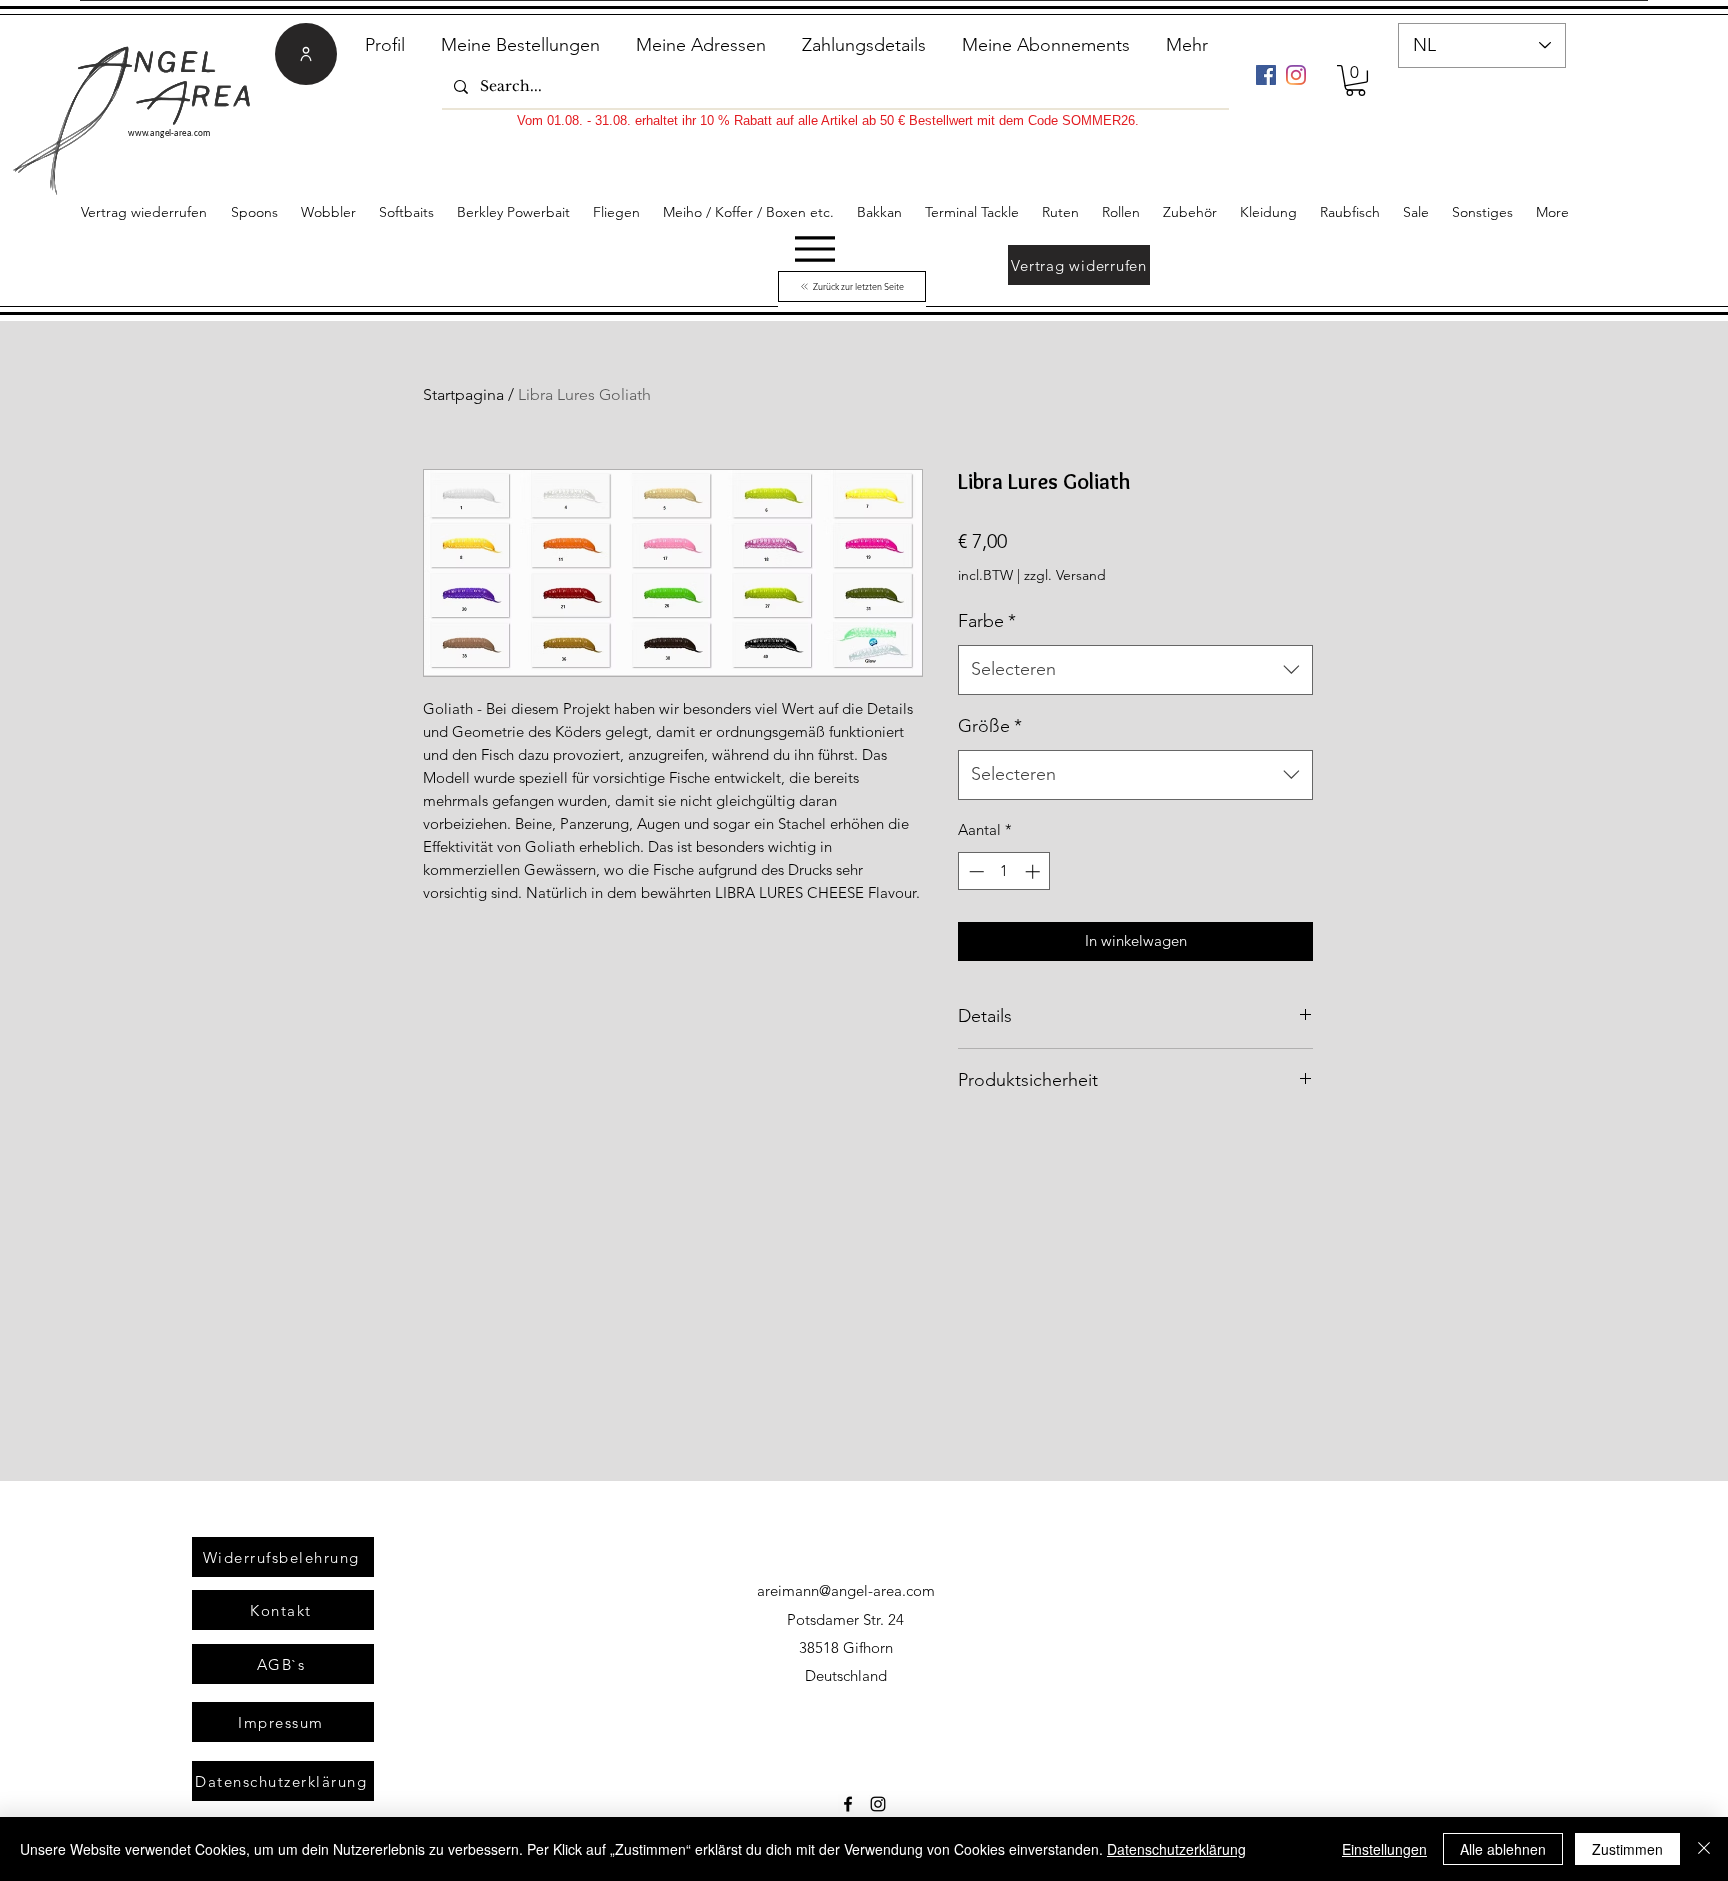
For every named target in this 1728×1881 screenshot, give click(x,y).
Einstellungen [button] (1384, 1849)
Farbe (987, 621)
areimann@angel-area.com (846, 1590)
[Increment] (1034, 871)
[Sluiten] (1704, 1849)
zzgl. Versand (1065, 575)
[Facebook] (1266, 75)
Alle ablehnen (1503, 1849)
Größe (990, 726)
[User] (306, 54)
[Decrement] (974, 871)
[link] (1355, 80)
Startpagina (463, 394)
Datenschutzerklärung (1176, 1849)
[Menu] (814, 248)
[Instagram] (1296, 75)
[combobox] (1135, 670)
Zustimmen (1627, 1849)
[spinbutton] (1004, 871)
